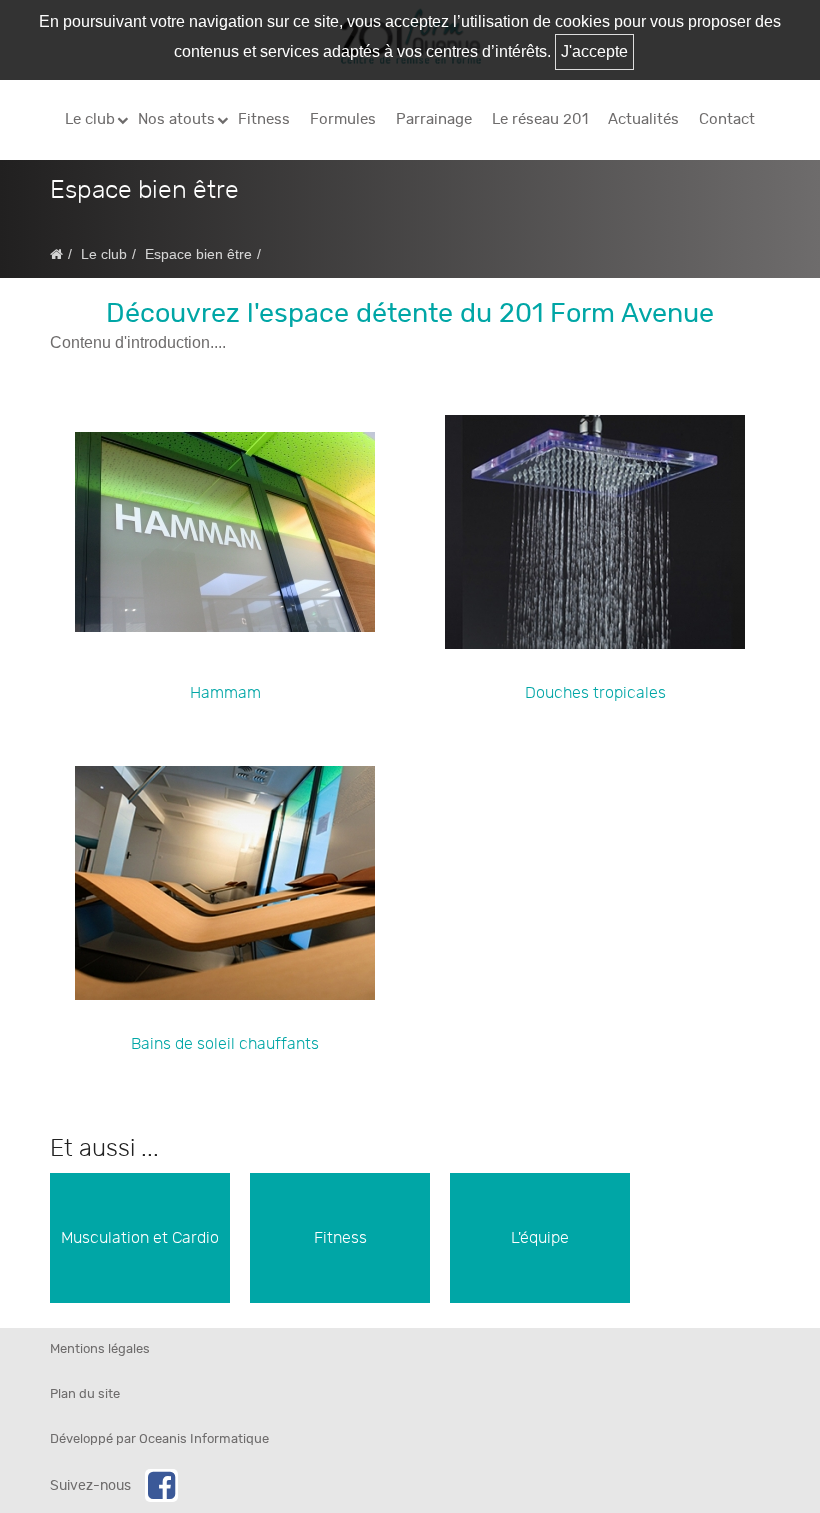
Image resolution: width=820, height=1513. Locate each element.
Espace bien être (198, 254)
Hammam (225, 693)
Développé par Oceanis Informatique (159, 1439)
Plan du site (85, 1394)
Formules (343, 119)
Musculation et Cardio (140, 1238)
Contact (727, 119)
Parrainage (434, 119)
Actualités (643, 119)
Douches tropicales (595, 693)
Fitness (264, 119)
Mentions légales (100, 1349)
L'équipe (540, 1238)
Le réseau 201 (540, 119)
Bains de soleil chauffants (225, 1044)
